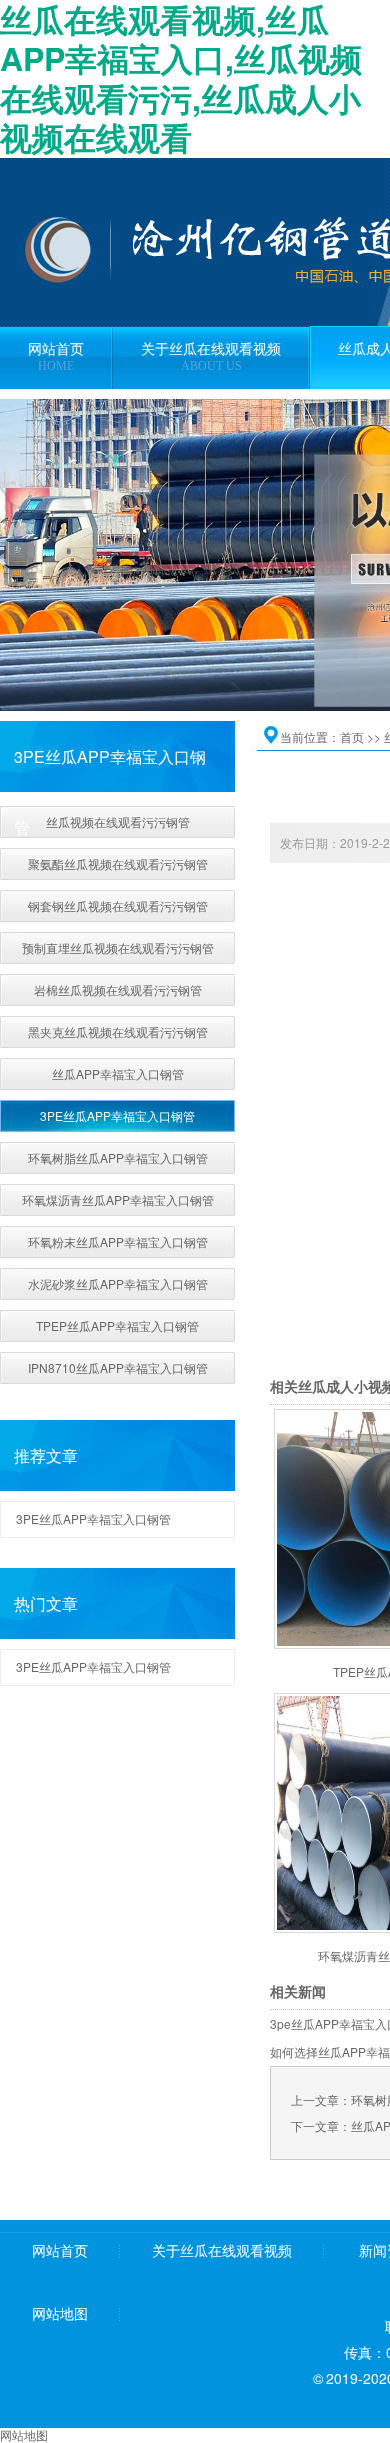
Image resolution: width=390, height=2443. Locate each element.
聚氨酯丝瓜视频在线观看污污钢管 (118, 863)
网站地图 (60, 2314)
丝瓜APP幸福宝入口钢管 (118, 1073)
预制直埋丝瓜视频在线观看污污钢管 (118, 947)
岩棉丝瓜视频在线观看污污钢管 (118, 989)
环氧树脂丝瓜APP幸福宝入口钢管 (118, 1157)
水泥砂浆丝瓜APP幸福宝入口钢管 (118, 1283)
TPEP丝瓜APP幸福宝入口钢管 (117, 1325)
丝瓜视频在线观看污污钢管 (118, 821)
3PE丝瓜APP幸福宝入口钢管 (117, 1115)
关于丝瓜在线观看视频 (222, 2251)
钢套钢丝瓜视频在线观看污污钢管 (118, 905)
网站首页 (60, 2251)
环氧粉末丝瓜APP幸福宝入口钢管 (118, 1241)
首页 (352, 736)
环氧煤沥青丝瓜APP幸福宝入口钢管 (118, 1199)
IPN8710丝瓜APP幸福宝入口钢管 (118, 1367)
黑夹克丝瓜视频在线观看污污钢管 (118, 1031)
